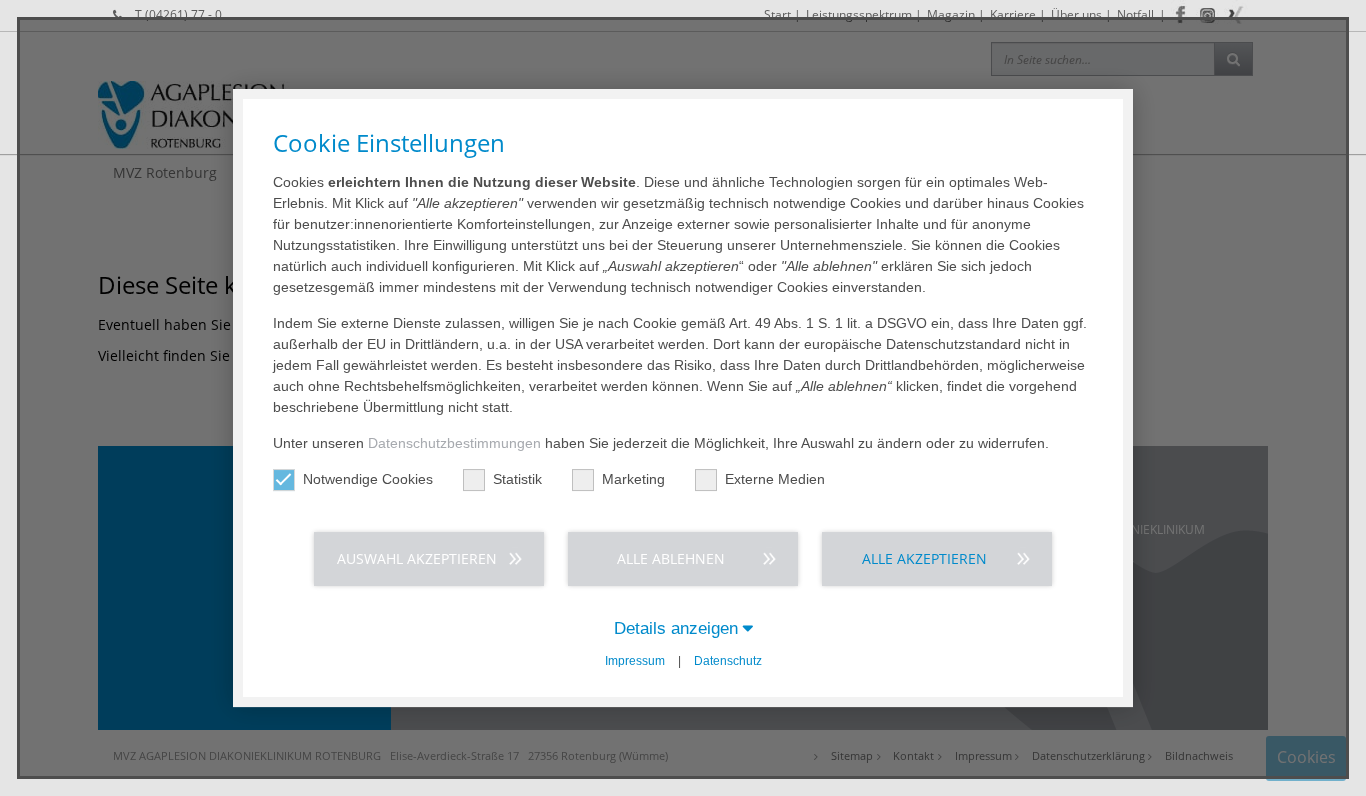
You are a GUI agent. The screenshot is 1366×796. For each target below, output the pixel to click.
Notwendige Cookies (368, 479)
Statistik (517, 479)
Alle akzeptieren (924, 558)
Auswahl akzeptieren (417, 558)
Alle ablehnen (671, 558)
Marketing (633, 479)
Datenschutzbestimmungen (454, 443)
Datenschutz (728, 661)
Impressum (635, 661)
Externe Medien (775, 479)
